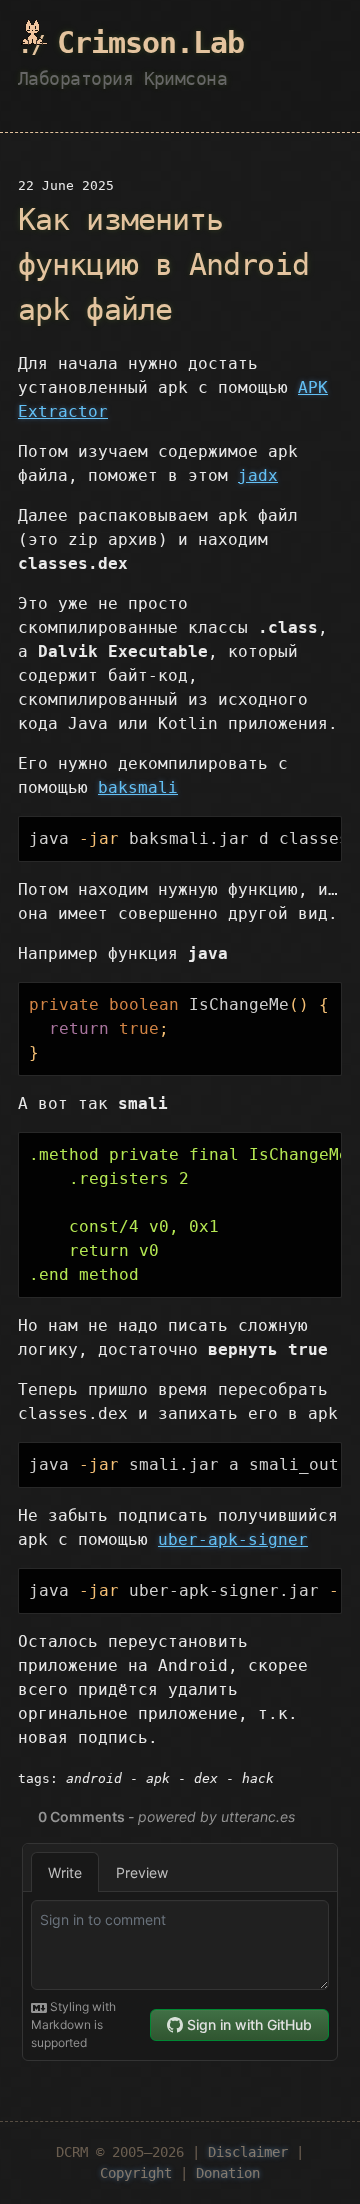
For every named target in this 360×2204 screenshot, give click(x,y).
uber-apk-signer (233, 1539)
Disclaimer (248, 2152)
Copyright (136, 2173)
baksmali (138, 787)
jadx (258, 475)
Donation (228, 2173)
